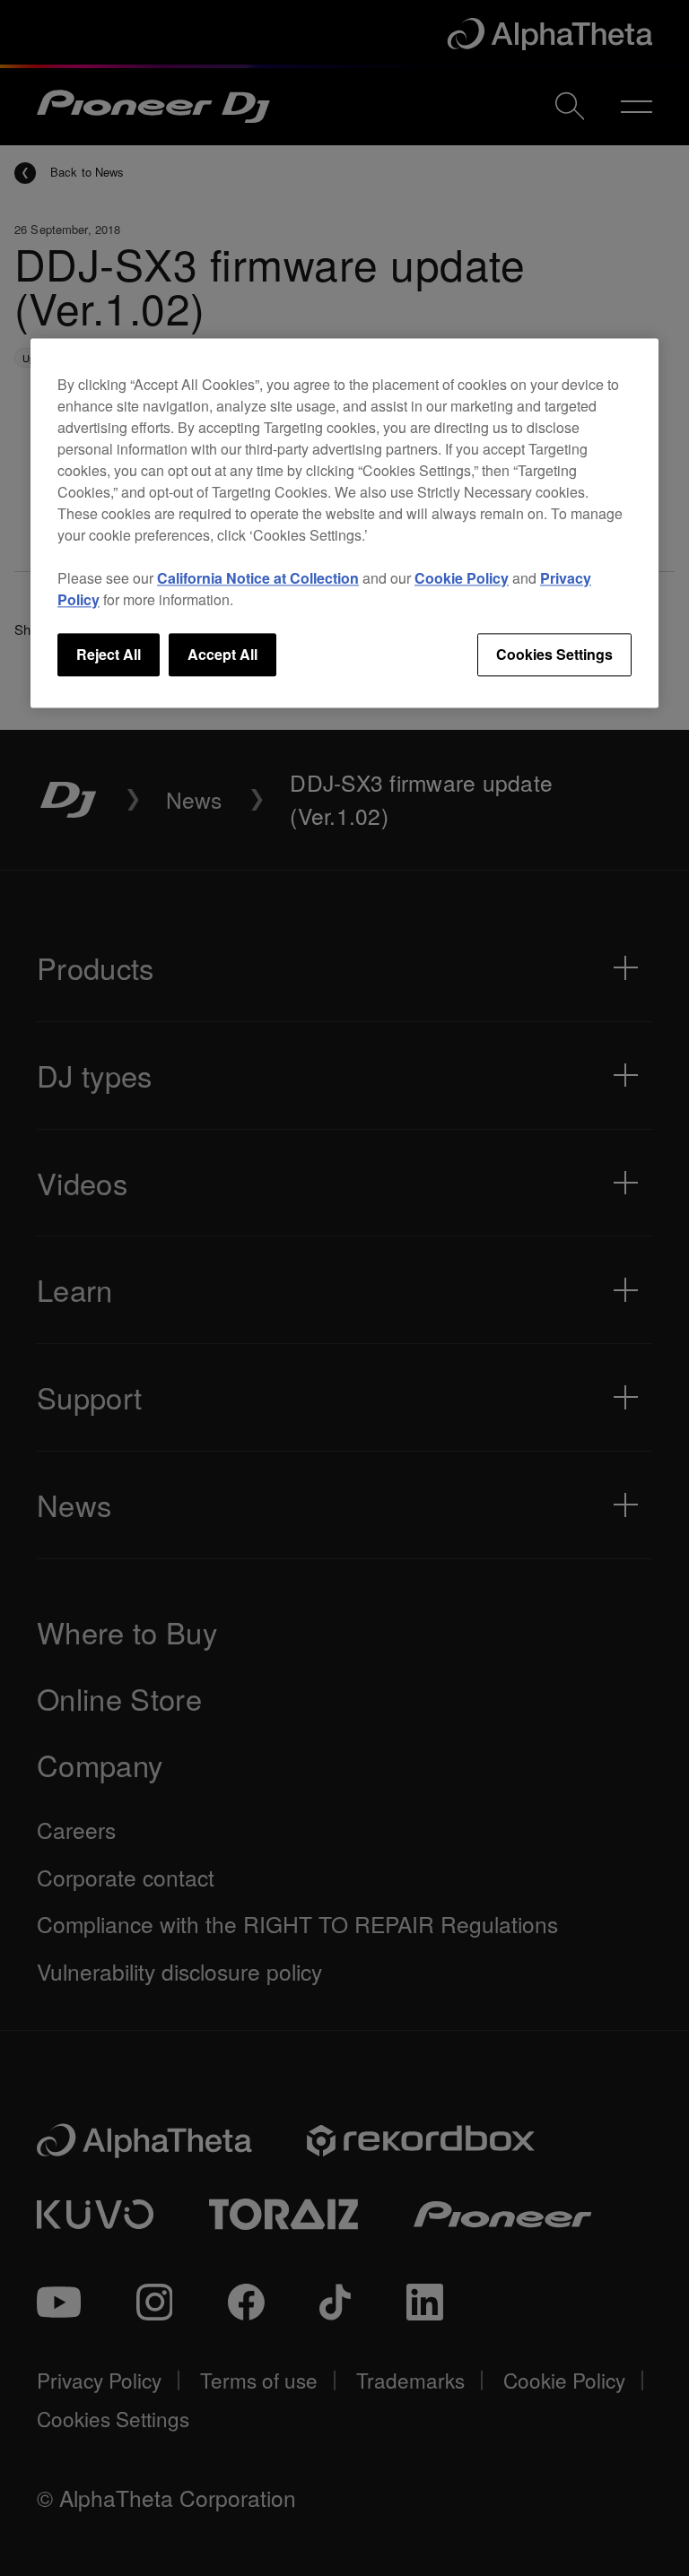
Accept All (222, 654)
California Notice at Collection (258, 578)
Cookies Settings (554, 654)
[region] (344, 523)
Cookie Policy (462, 578)
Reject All (109, 654)
